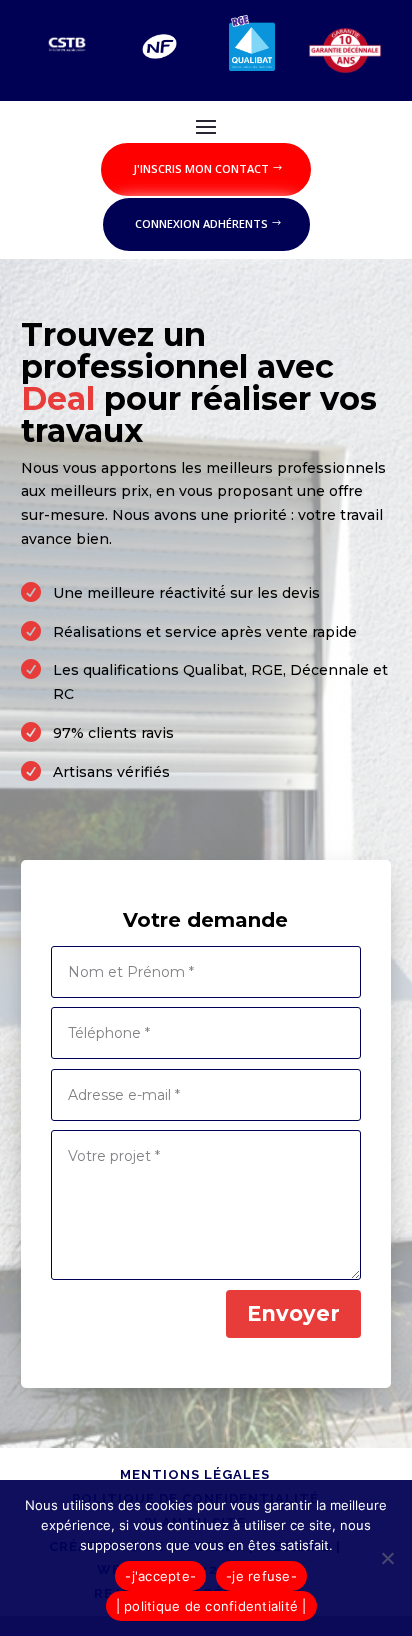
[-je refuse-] (387, 1558)
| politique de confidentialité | (211, 1606)
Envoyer (293, 1313)
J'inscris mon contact (201, 168)
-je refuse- (261, 1576)
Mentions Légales (195, 1474)
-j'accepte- (160, 1576)
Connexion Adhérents (201, 223)
